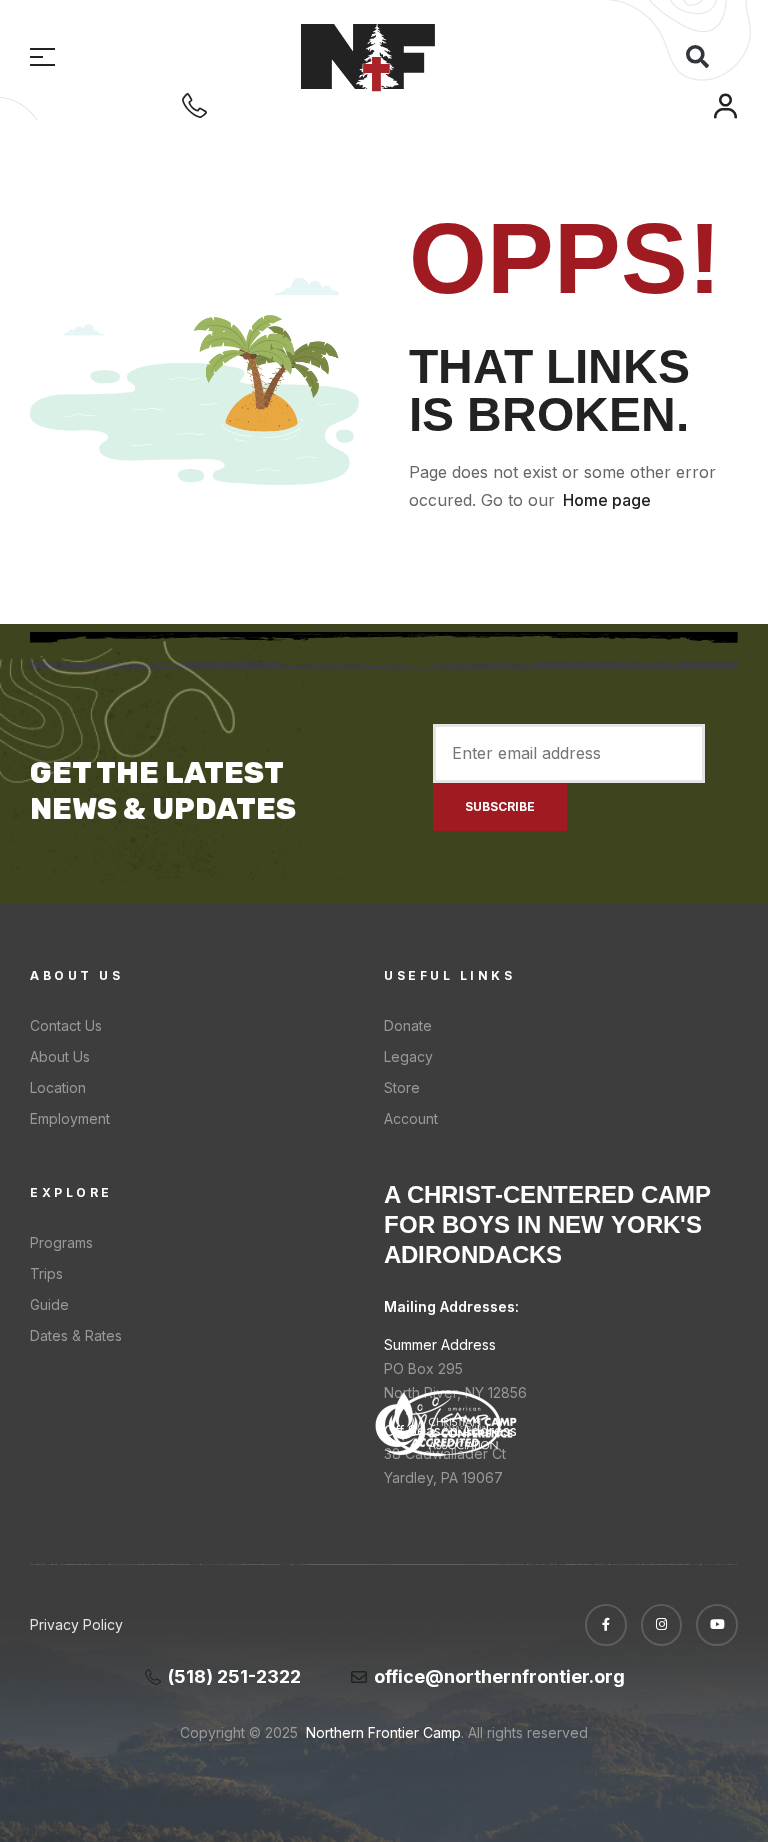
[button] (697, 57)
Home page (607, 500)
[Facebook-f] (606, 1625)
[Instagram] (662, 1625)
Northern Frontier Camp (381, 1732)
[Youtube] (717, 1625)
